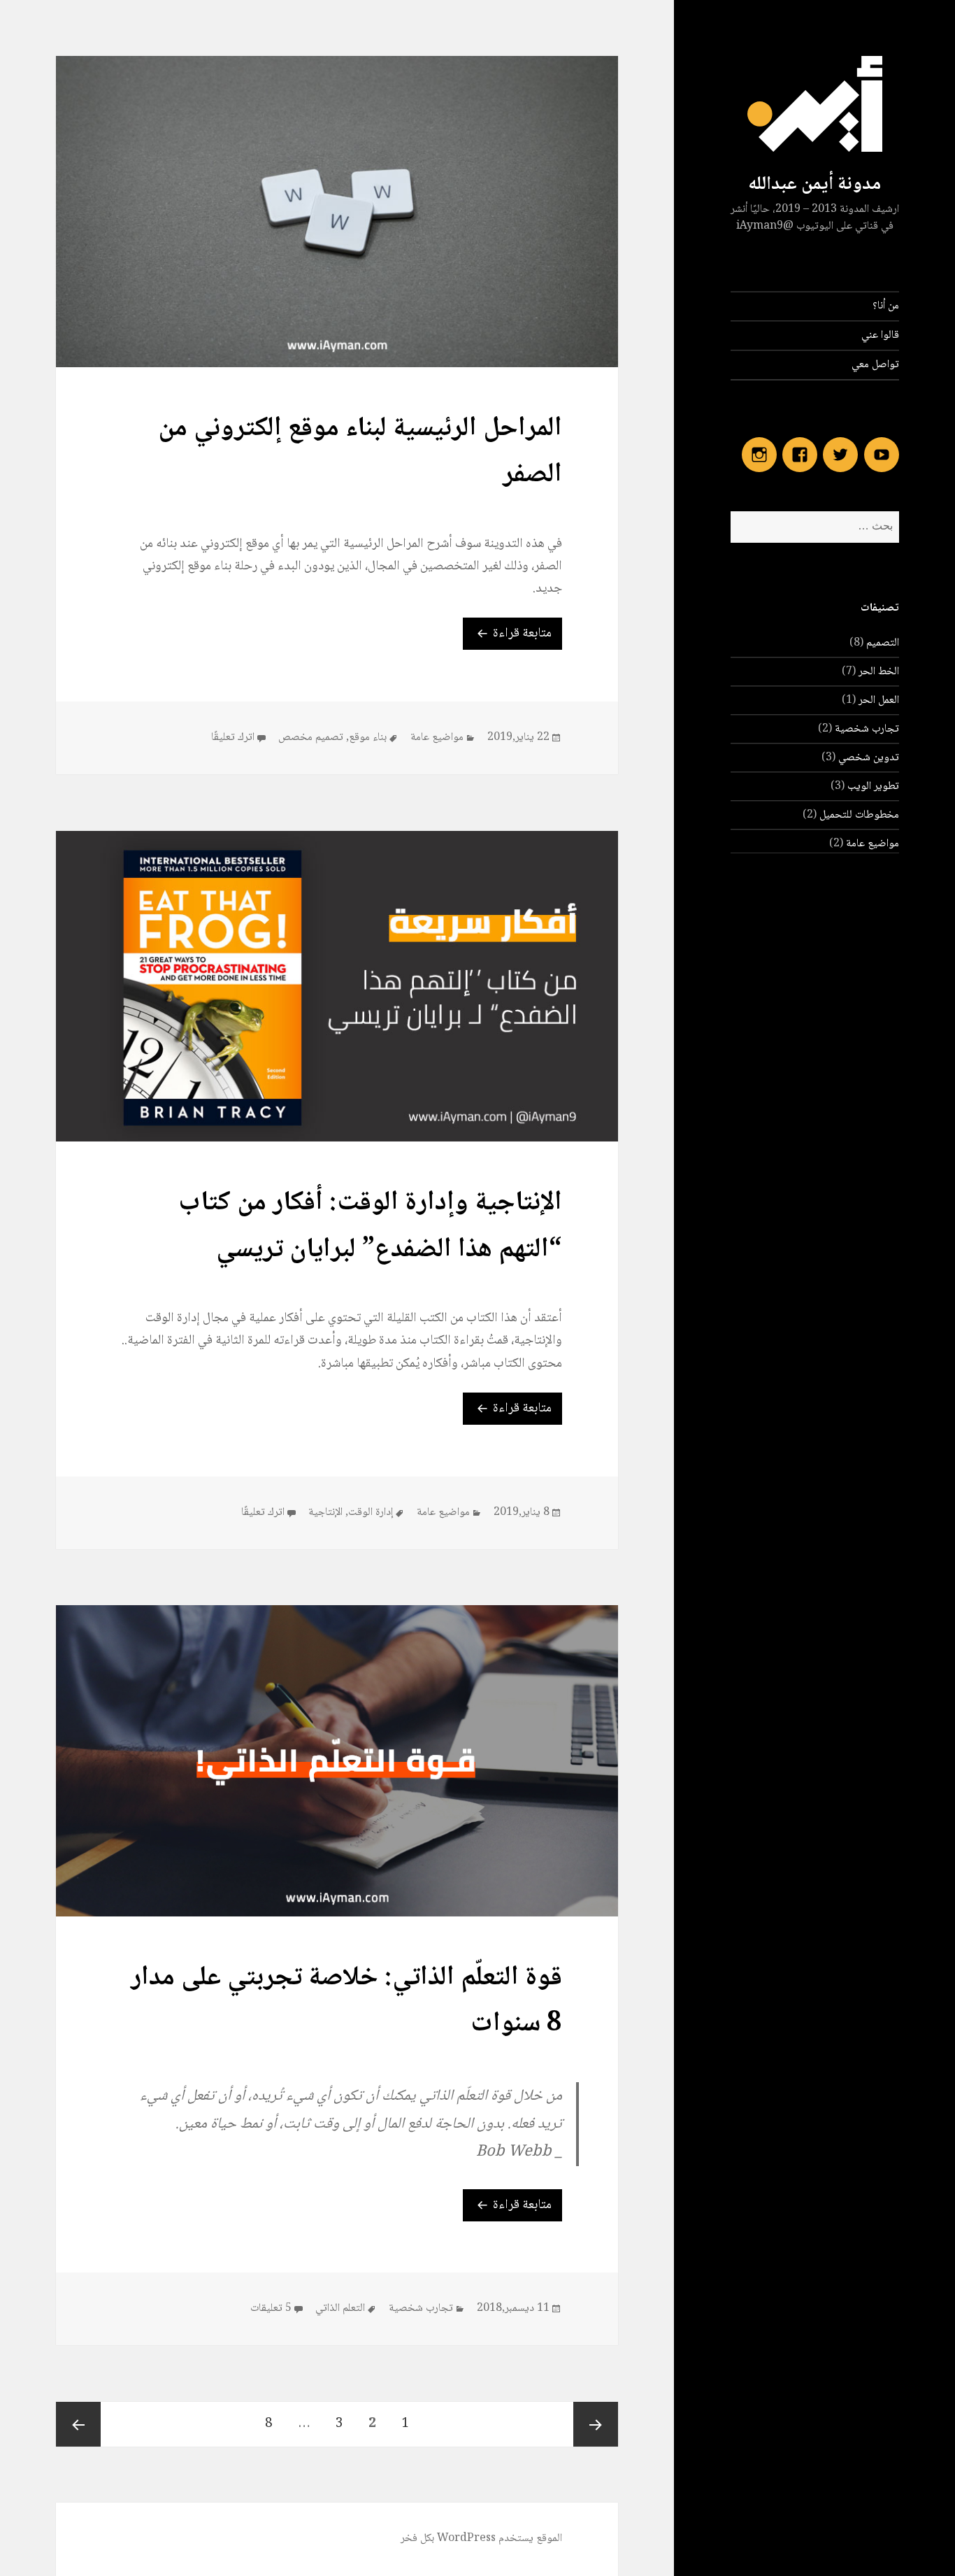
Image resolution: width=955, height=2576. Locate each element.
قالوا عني (880, 335)
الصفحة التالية (78, 2424)
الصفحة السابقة (596, 2424)
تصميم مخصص (311, 738)
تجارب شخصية (867, 729)
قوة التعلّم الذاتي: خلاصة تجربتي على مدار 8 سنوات (346, 2001)
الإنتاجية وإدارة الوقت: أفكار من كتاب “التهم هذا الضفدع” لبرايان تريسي (370, 1226)
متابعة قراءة (507, 633)
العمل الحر (879, 700)
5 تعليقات (271, 2309)
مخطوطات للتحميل (859, 815)
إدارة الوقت (371, 1513)
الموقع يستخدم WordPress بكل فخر (481, 2539)
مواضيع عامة (873, 844)
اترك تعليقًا (233, 738)
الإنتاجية (325, 1513)
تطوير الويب (873, 787)
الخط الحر (879, 672)
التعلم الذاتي (340, 2308)
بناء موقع (368, 738)
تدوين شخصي (869, 758)
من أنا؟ (886, 306)
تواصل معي (875, 365)
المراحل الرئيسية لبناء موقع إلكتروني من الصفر (360, 452)
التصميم (883, 643)
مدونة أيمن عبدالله (814, 185)
